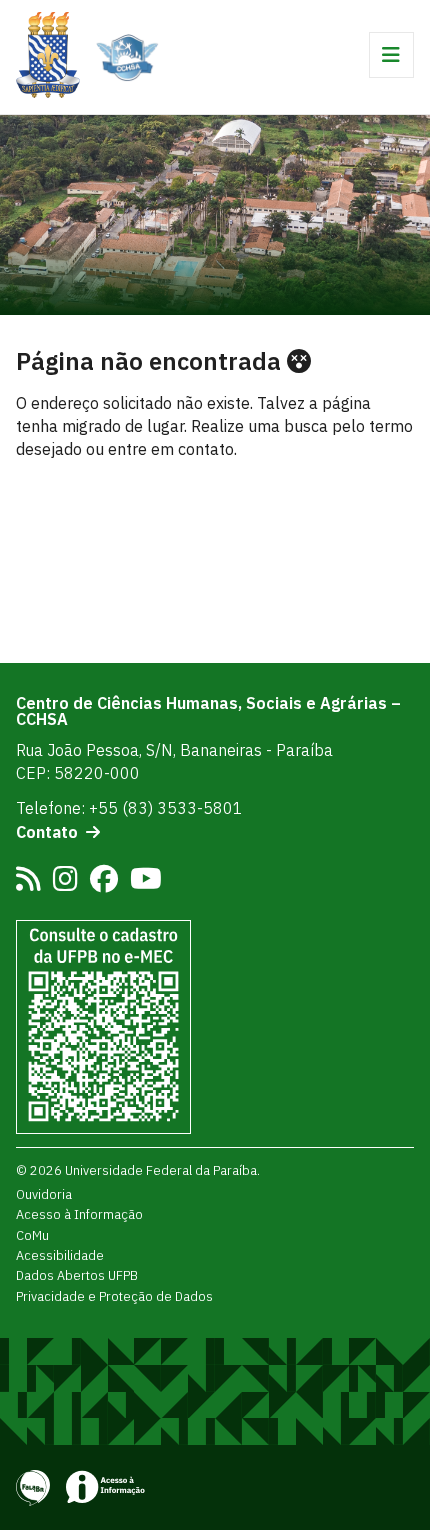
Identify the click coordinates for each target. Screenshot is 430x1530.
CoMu (32, 1235)
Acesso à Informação (79, 1214)
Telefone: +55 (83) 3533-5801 (129, 808)
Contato (47, 832)
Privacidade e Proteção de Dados (114, 1296)
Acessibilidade (60, 1255)
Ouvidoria (44, 1194)
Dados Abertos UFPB (77, 1275)
